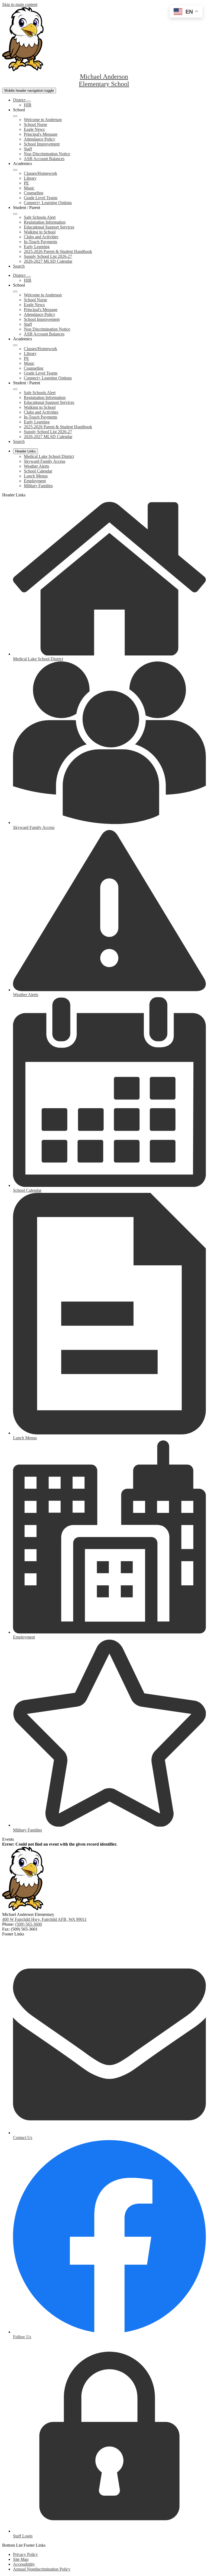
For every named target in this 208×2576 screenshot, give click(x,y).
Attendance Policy (40, 139)
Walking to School (40, 232)
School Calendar (38, 471)
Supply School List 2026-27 (48, 256)
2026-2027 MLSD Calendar (48, 261)
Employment (35, 481)
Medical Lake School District (49, 456)
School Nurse (35, 124)
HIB (28, 105)
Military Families (38, 486)
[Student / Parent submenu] (15, 214)
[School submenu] (15, 116)
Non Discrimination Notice (47, 154)
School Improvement (42, 144)
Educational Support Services (49, 227)
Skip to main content (20, 4)
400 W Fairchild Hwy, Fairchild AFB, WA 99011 (44, 1919)
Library (30, 178)
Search (19, 266)
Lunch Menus (36, 476)
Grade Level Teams (41, 198)
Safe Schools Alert (40, 217)
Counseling (34, 193)
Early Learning (37, 247)
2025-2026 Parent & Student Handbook (58, 251)
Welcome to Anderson (43, 120)
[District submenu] (29, 102)
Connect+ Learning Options (48, 203)
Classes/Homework (40, 173)
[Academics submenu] (15, 170)
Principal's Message (41, 134)
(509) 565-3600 (29, 1924)
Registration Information (45, 222)
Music (29, 188)
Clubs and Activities (41, 237)
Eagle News (34, 129)
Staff (28, 149)
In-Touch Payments (40, 242)
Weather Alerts (36, 466)
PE (26, 183)
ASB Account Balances (44, 159)
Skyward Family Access (45, 461)
